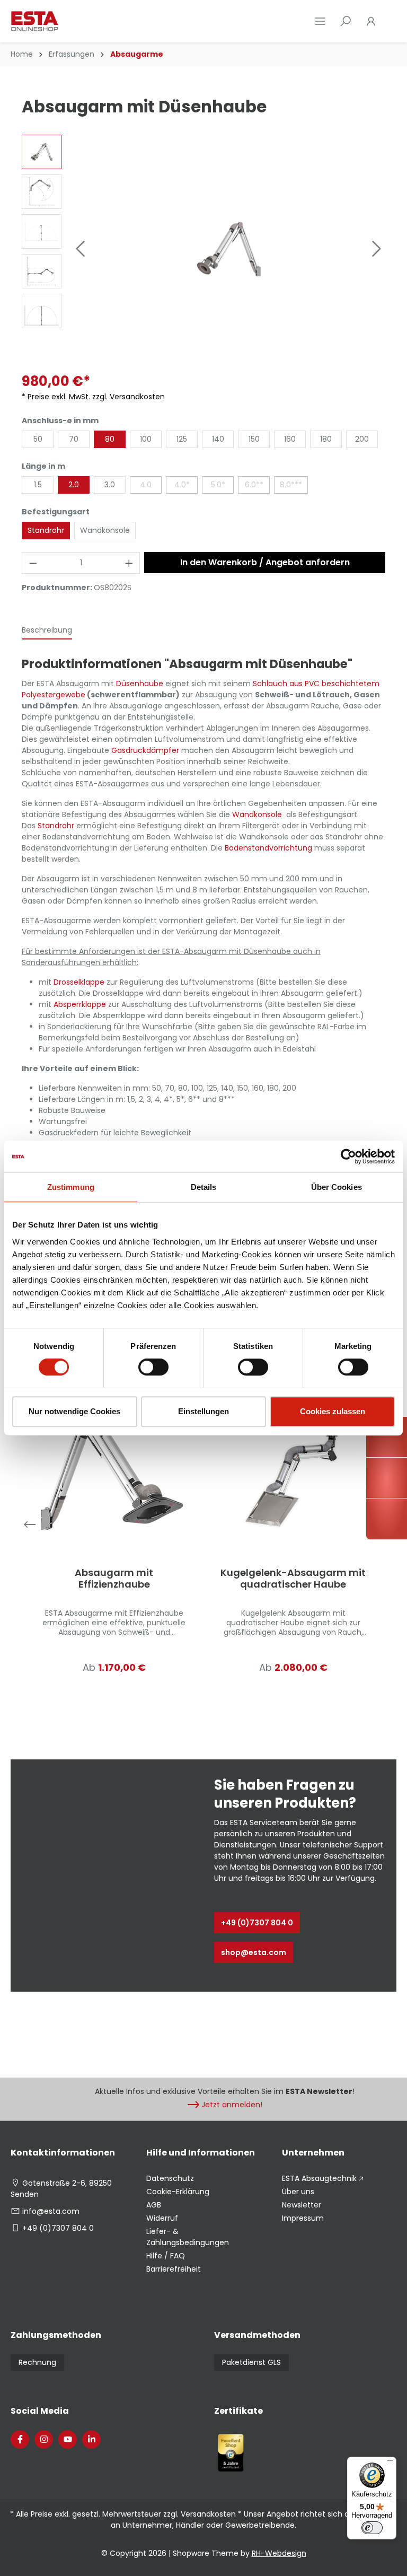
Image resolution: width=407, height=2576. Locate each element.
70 (74, 439)
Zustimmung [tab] (71, 1187)
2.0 (74, 485)
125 (182, 439)
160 (290, 439)
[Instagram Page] (44, 2439)
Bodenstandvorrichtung (268, 848)
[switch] (153, 1367)
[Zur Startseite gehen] (64, 21)
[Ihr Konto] (371, 21)
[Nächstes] (377, 249)
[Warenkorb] (390, 21)
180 (326, 439)
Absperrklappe (80, 1004)
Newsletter (302, 2205)
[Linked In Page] (91, 2439)
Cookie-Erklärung (178, 2192)
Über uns (298, 2192)
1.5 (38, 485)
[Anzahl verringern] (33, 563)
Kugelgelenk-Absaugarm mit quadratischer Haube (293, 1579)
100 (146, 439)
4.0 (146, 485)
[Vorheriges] (80, 249)
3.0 (110, 485)
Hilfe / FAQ (166, 2256)
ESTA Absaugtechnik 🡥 (323, 2178)
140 (218, 439)
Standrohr (46, 530)
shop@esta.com (254, 1952)
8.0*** (291, 485)
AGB (154, 2205)
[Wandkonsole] (285, 814)
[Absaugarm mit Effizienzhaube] (114, 1473)
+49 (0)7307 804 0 (257, 1923)
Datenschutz (170, 2178)
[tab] (47, 631)
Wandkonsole (105, 530)
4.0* (182, 485)
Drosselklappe (79, 982)
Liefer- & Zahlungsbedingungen (188, 2237)
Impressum (303, 2218)
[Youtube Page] (68, 2439)
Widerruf (162, 2218)
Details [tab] (204, 1187)
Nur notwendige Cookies (74, 1411)
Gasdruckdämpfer (145, 750)
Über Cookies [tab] (337, 1187)
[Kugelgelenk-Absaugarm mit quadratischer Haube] (293, 1473)
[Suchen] (346, 21)
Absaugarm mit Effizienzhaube (114, 1579)
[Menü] (320, 21)
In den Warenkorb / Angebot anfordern (265, 562)
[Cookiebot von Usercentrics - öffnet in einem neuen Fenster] (348, 1156)
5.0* (218, 485)
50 (38, 439)
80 (110, 439)
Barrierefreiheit (174, 2269)
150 (254, 439)
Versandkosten (208, 2514)
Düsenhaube (140, 684)
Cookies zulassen (333, 1411)
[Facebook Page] (20, 2439)
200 (362, 439)
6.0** (254, 485)
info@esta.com (51, 2211)
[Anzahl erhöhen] (129, 563)
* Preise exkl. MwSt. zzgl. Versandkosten (93, 397)
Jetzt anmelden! (232, 2105)
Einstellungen (203, 1411)
